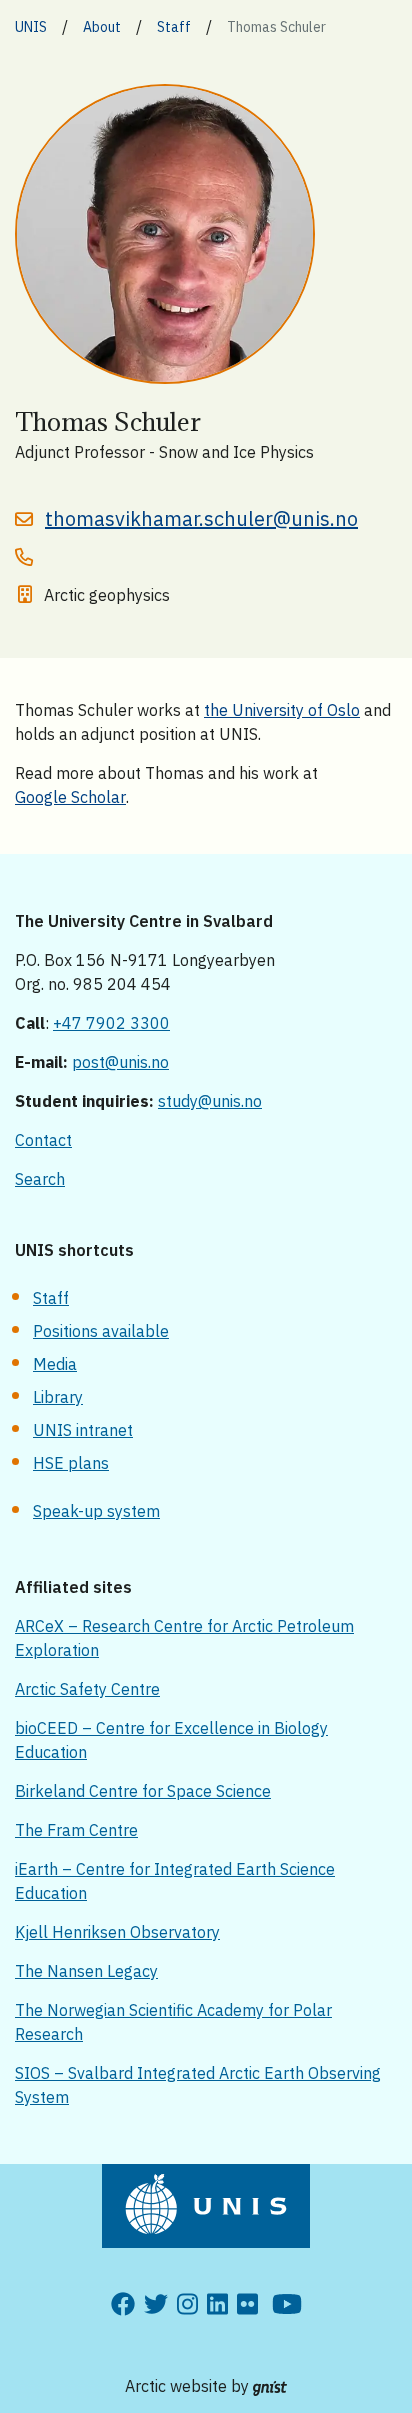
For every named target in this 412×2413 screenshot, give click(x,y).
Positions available (101, 1331)
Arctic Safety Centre (87, 1689)
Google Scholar (70, 797)
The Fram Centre (76, 1830)
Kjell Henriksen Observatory (117, 1932)
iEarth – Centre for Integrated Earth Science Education (175, 1881)
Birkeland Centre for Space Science (143, 1791)
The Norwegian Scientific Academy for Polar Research (173, 2022)
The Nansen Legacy (86, 1971)
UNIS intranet (83, 1430)
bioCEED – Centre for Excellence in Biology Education (171, 1740)
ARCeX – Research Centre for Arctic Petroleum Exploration (184, 1638)
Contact (43, 1140)
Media (55, 1364)
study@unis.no (210, 1101)
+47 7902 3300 (111, 1023)
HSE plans (71, 1463)
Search (40, 1179)
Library (58, 1397)
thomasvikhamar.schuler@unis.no (201, 518)
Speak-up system (96, 1511)
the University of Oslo (282, 710)
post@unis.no (120, 1062)
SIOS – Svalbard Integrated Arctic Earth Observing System (198, 2085)
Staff (51, 1298)
